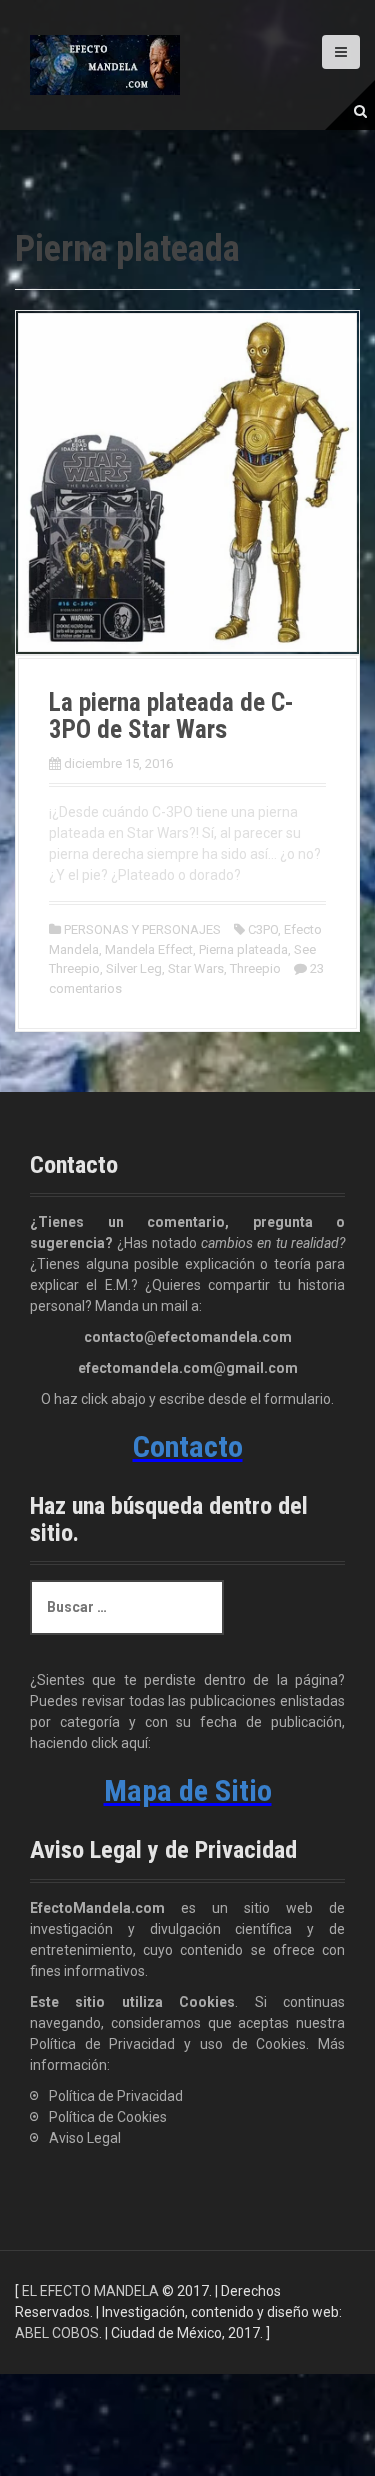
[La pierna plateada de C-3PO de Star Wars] (187, 481)
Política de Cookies (108, 2117)
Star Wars (196, 968)
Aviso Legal (85, 2138)
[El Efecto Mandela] (105, 64)
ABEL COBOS (57, 2333)
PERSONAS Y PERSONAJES (142, 929)
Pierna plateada (243, 949)
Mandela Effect (149, 949)
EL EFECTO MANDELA (90, 2291)
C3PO (263, 929)
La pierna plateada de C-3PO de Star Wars (171, 716)
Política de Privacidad (116, 2096)
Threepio (255, 968)
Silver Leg (134, 968)
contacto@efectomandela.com (188, 1337)
